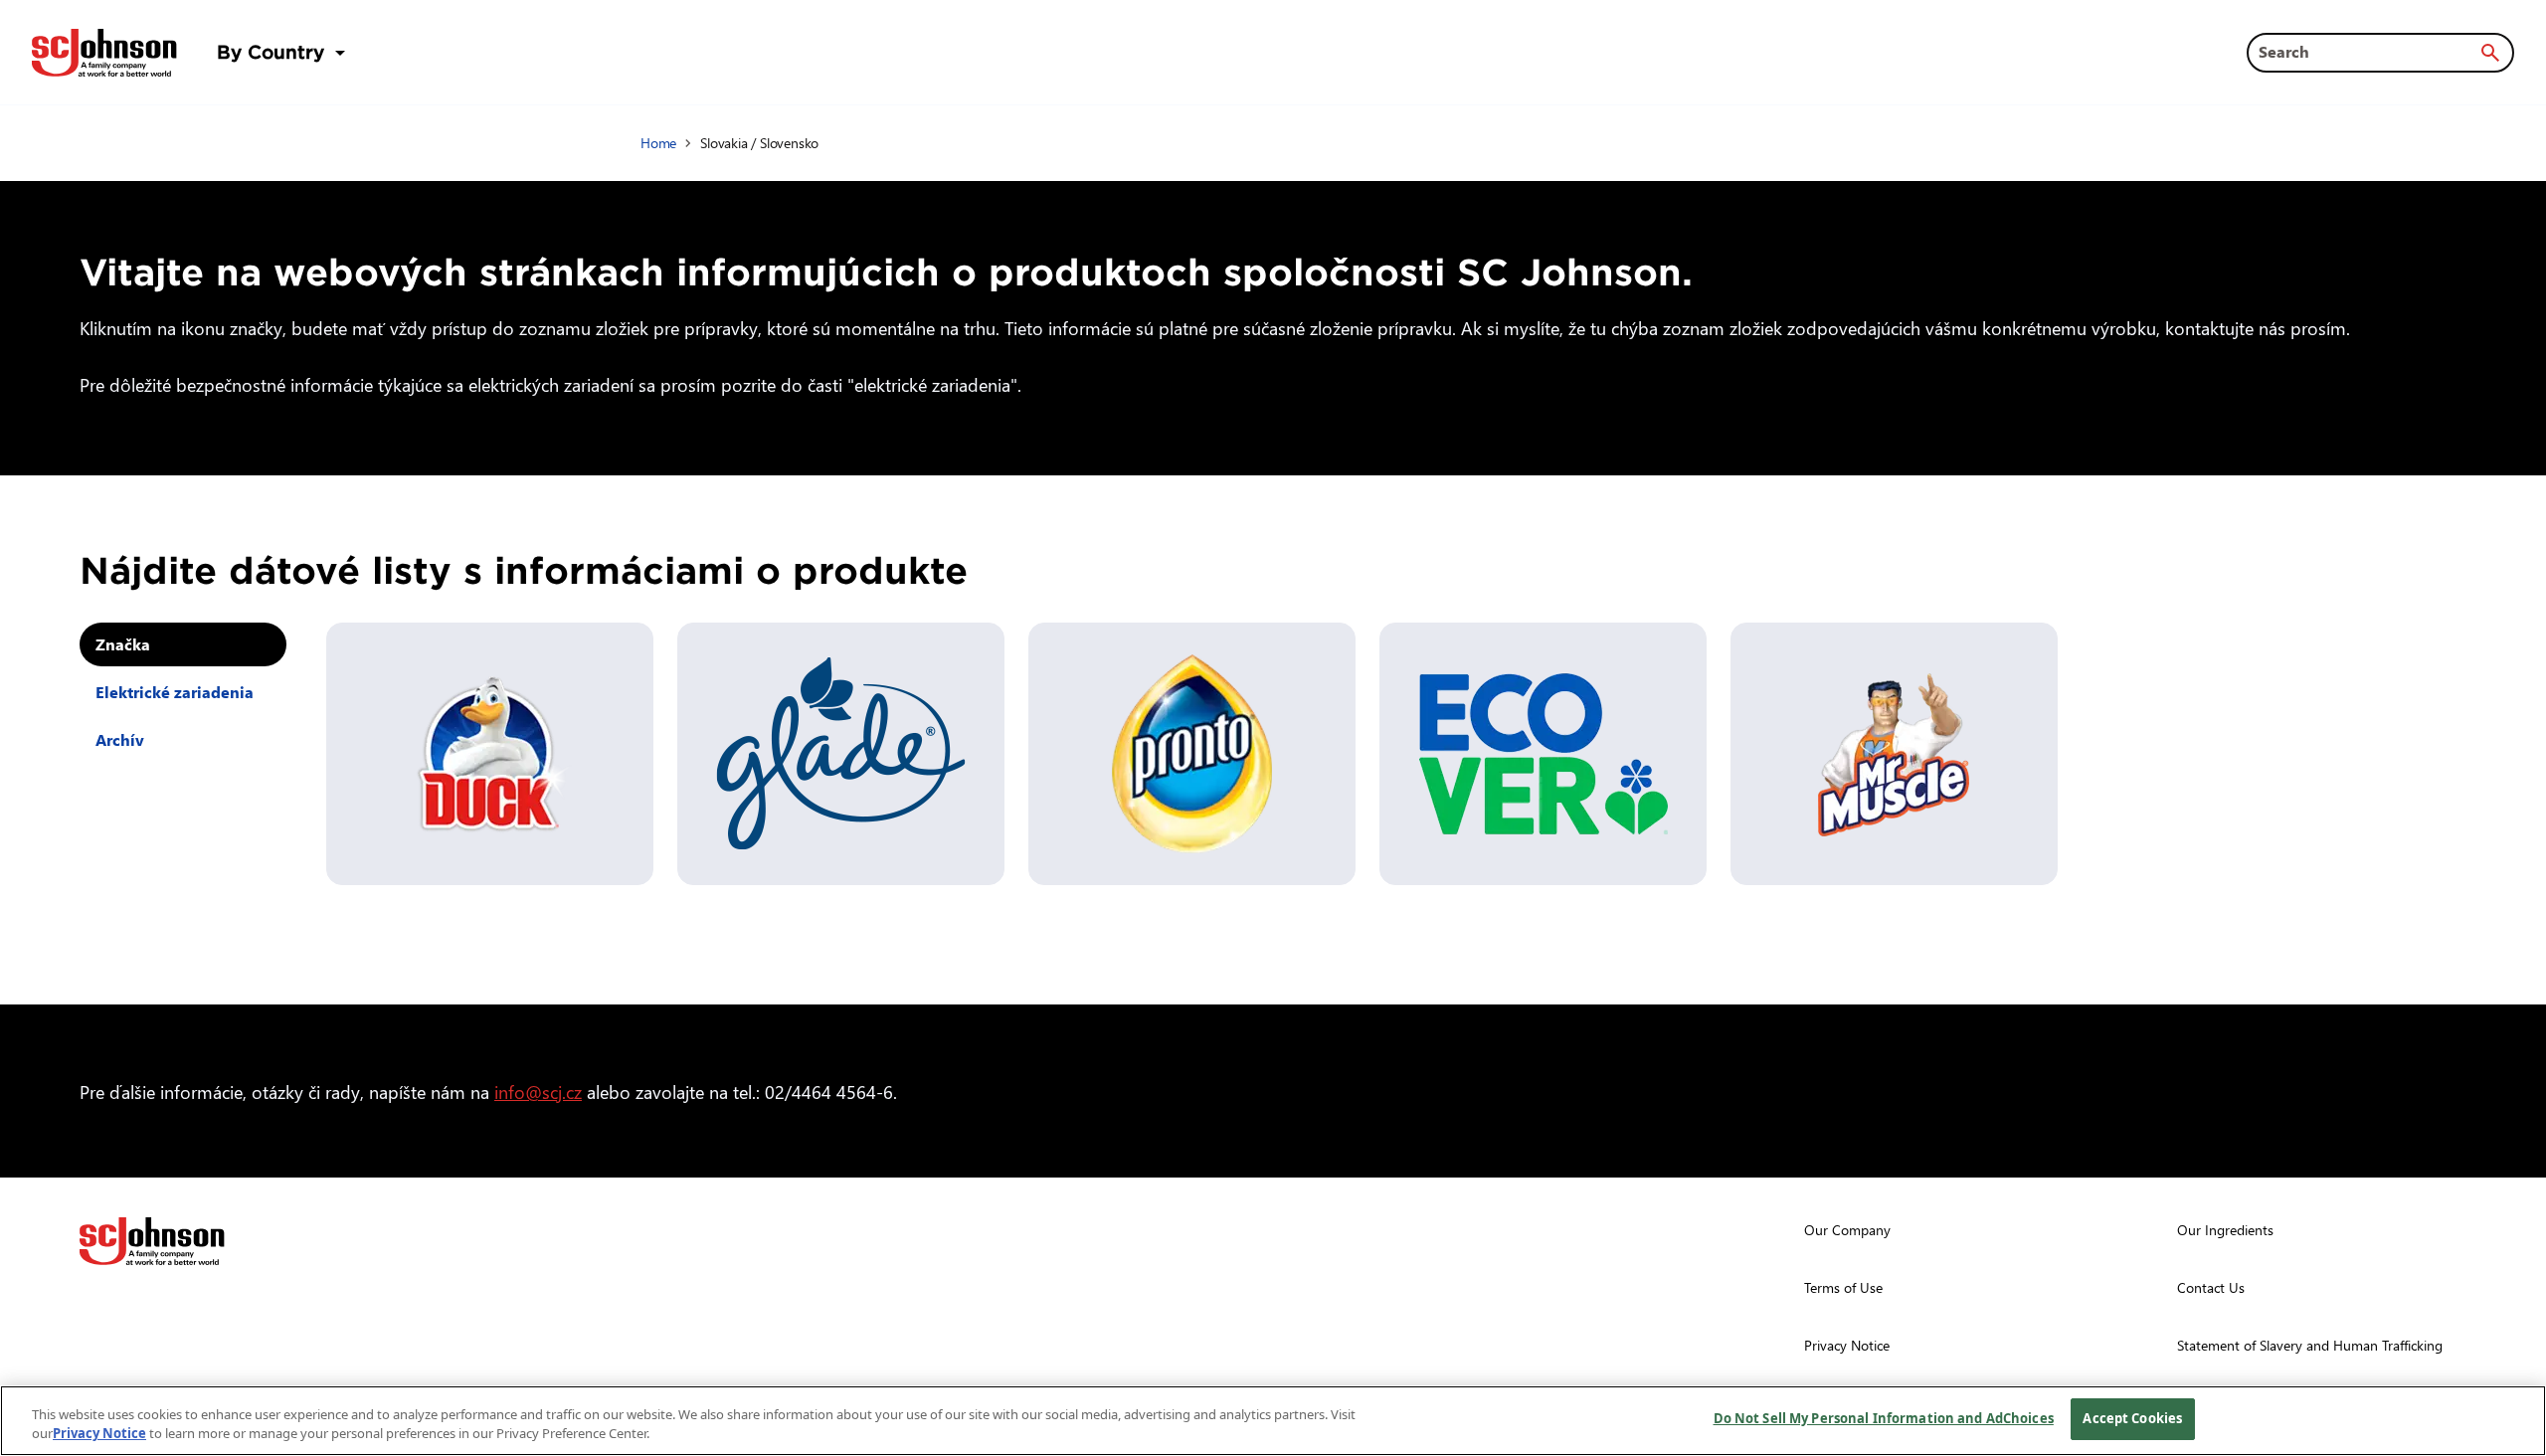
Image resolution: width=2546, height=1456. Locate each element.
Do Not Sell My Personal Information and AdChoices (1884, 1418)
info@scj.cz (538, 1092)
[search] (2490, 53)
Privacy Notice (99, 1434)
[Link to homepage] (104, 53)
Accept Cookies (2132, 1418)
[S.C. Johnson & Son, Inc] (152, 1241)
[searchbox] (2368, 52)
